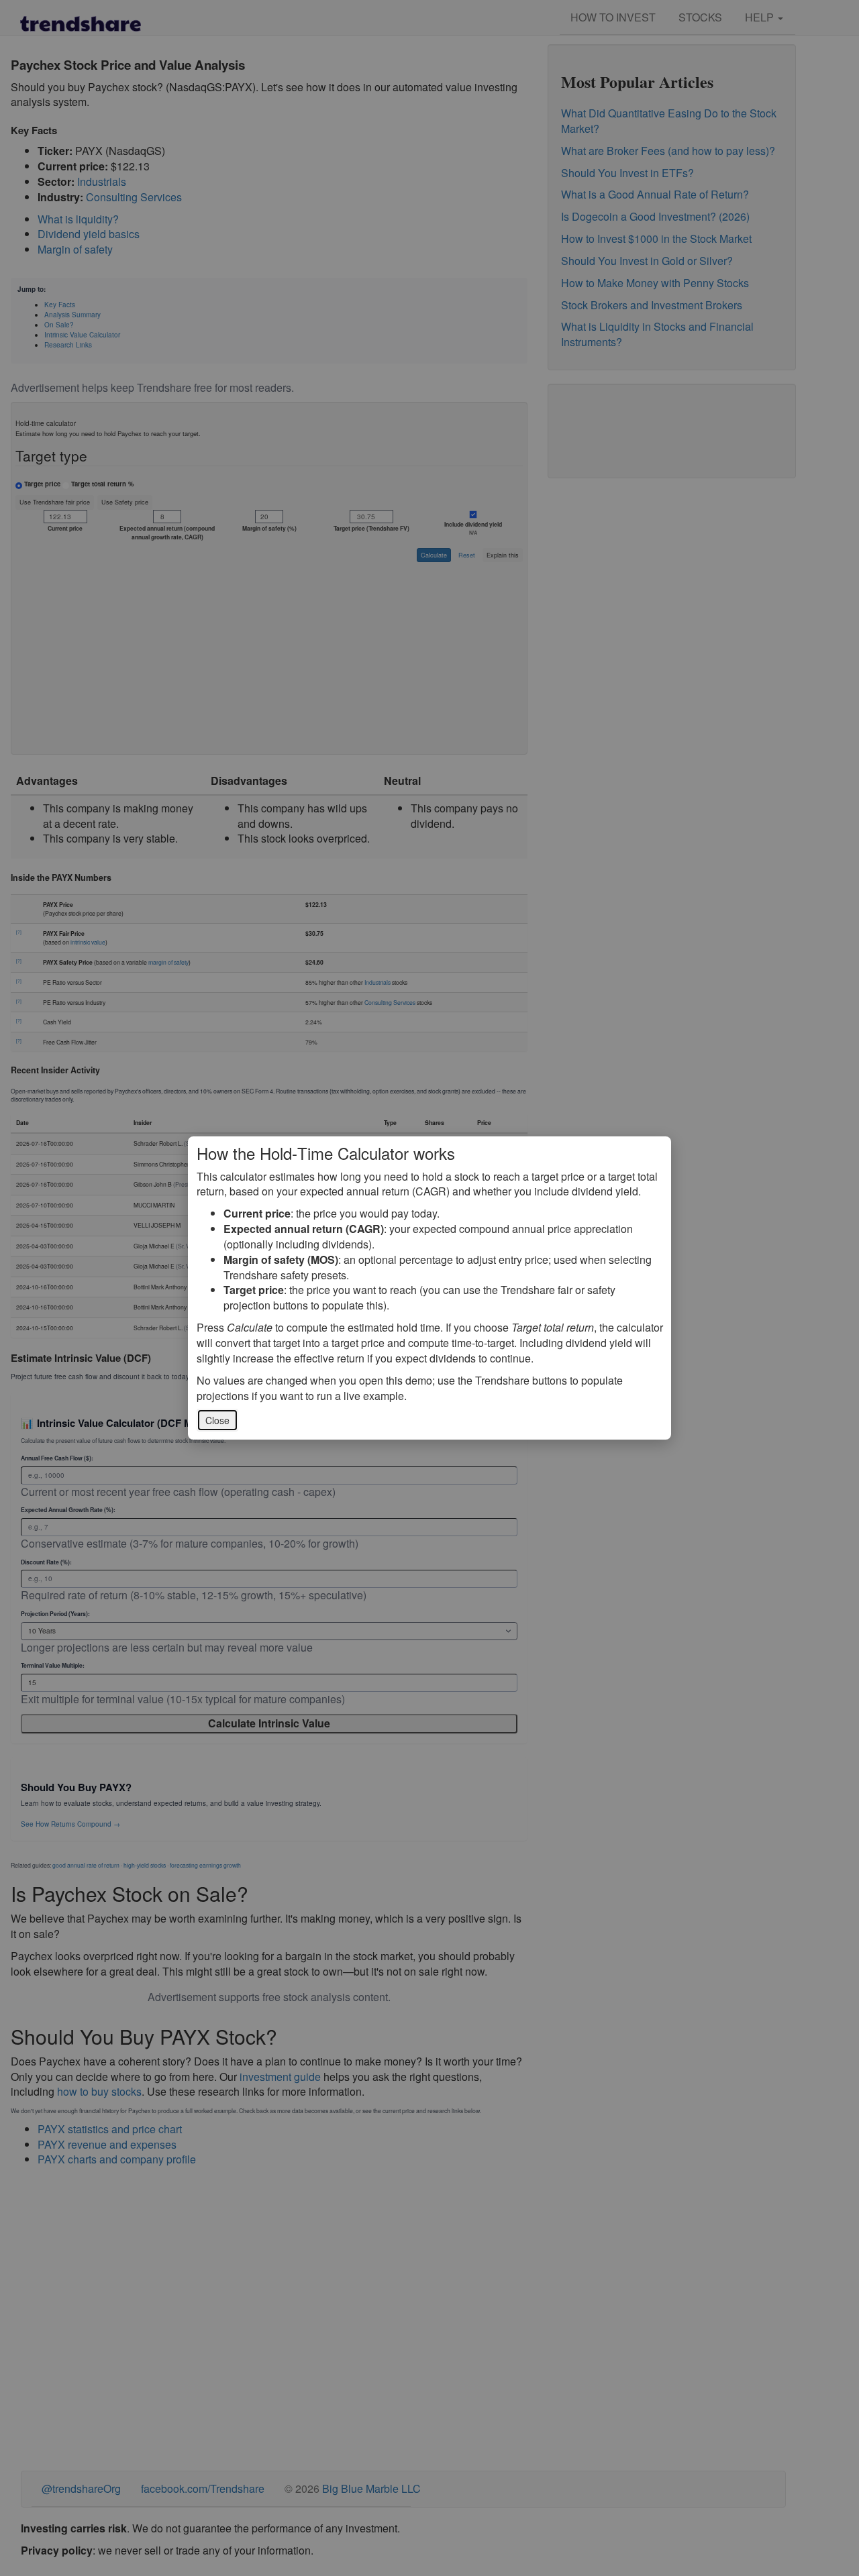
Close (217, 1420)
